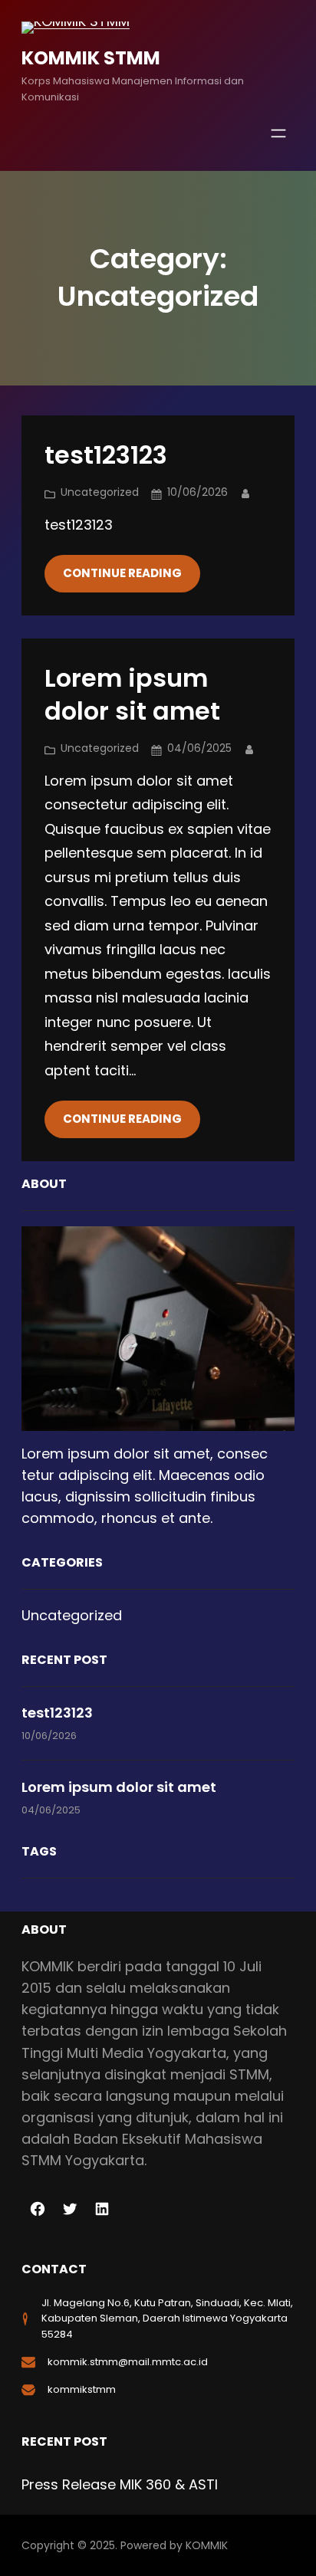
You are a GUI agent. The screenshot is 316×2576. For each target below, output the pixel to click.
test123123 (106, 455)
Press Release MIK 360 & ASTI (120, 2484)
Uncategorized (100, 492)
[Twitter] (70, 2209)
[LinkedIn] (102, 2209)
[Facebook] (38, 2209)
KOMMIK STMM (91, 58)
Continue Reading (122, 573)
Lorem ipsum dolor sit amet (132, 695)
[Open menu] (278, 133)
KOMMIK (207, 2545)
